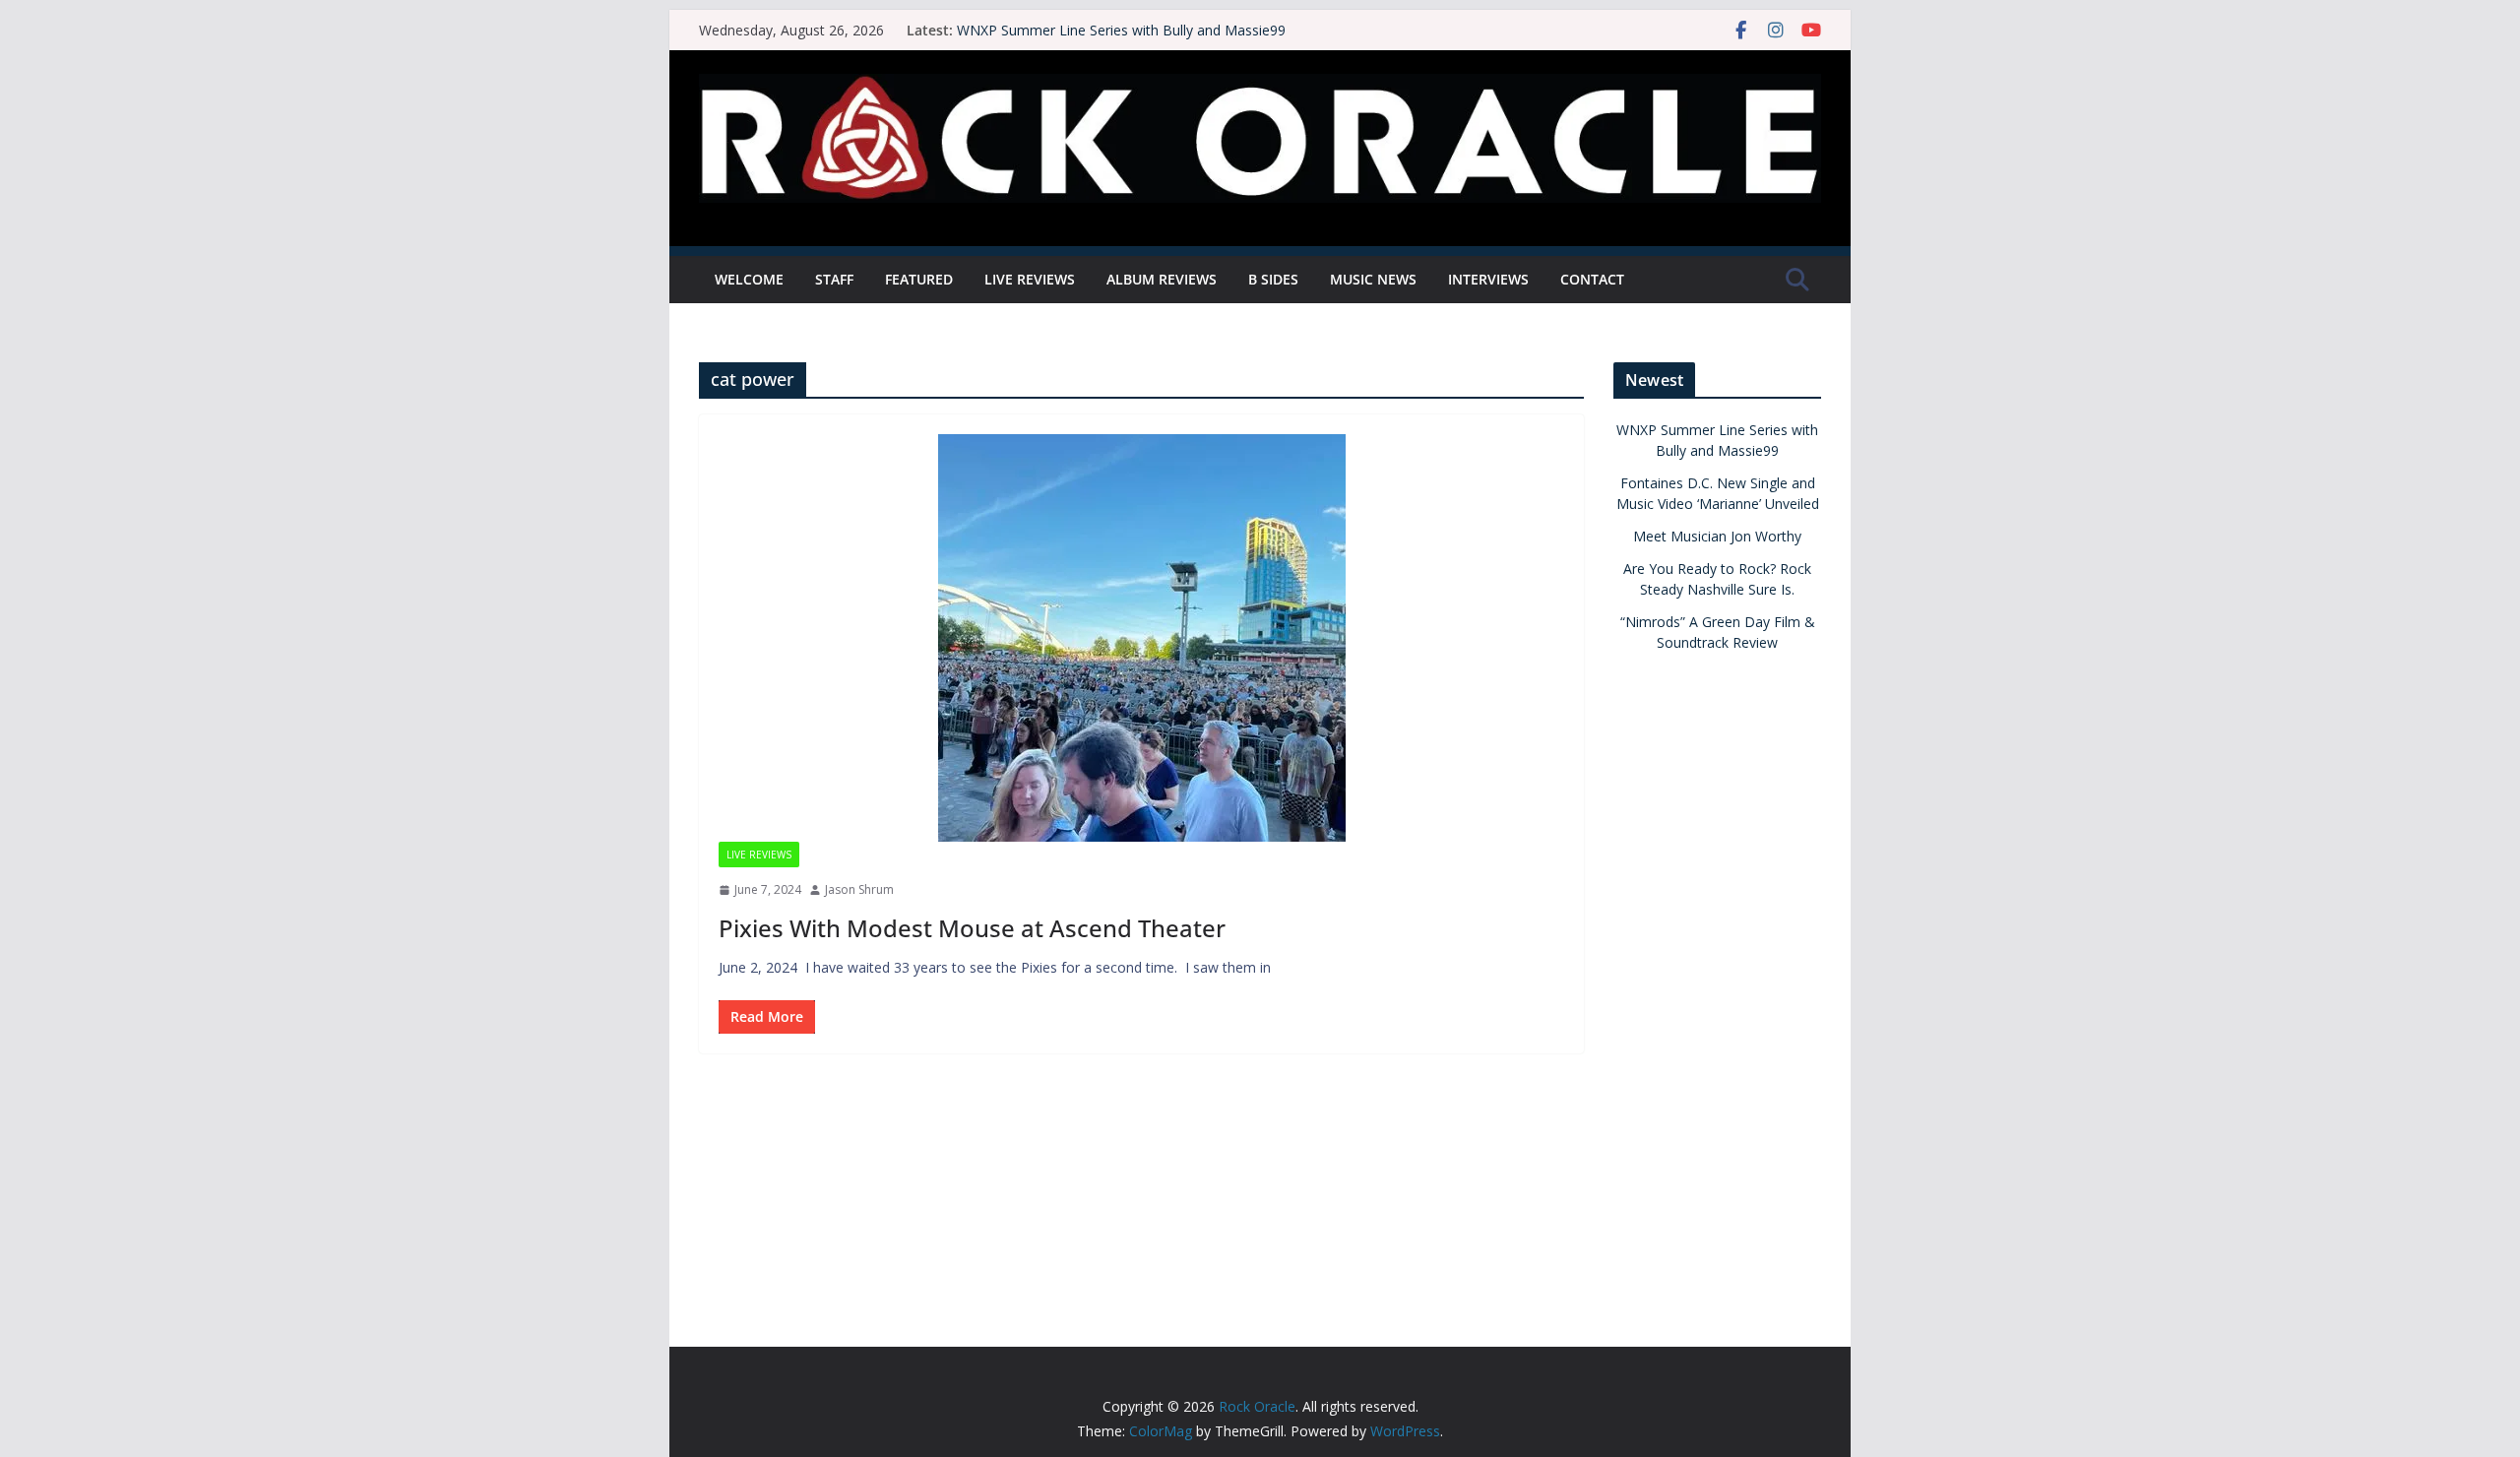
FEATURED (919, 279)
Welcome (749, 279)
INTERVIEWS (1488, 279)
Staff (834, 279)
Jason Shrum (859, 889)
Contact (1592, 279)
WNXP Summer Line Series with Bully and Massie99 (1121, 30)
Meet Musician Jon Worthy (1717, 536)
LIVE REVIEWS (1030, 279)
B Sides (1273, 279)
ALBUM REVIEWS (1162, 279)
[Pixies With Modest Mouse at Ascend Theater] (1141, 638)
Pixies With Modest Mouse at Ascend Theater (975, 928)
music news (1373, 279)
